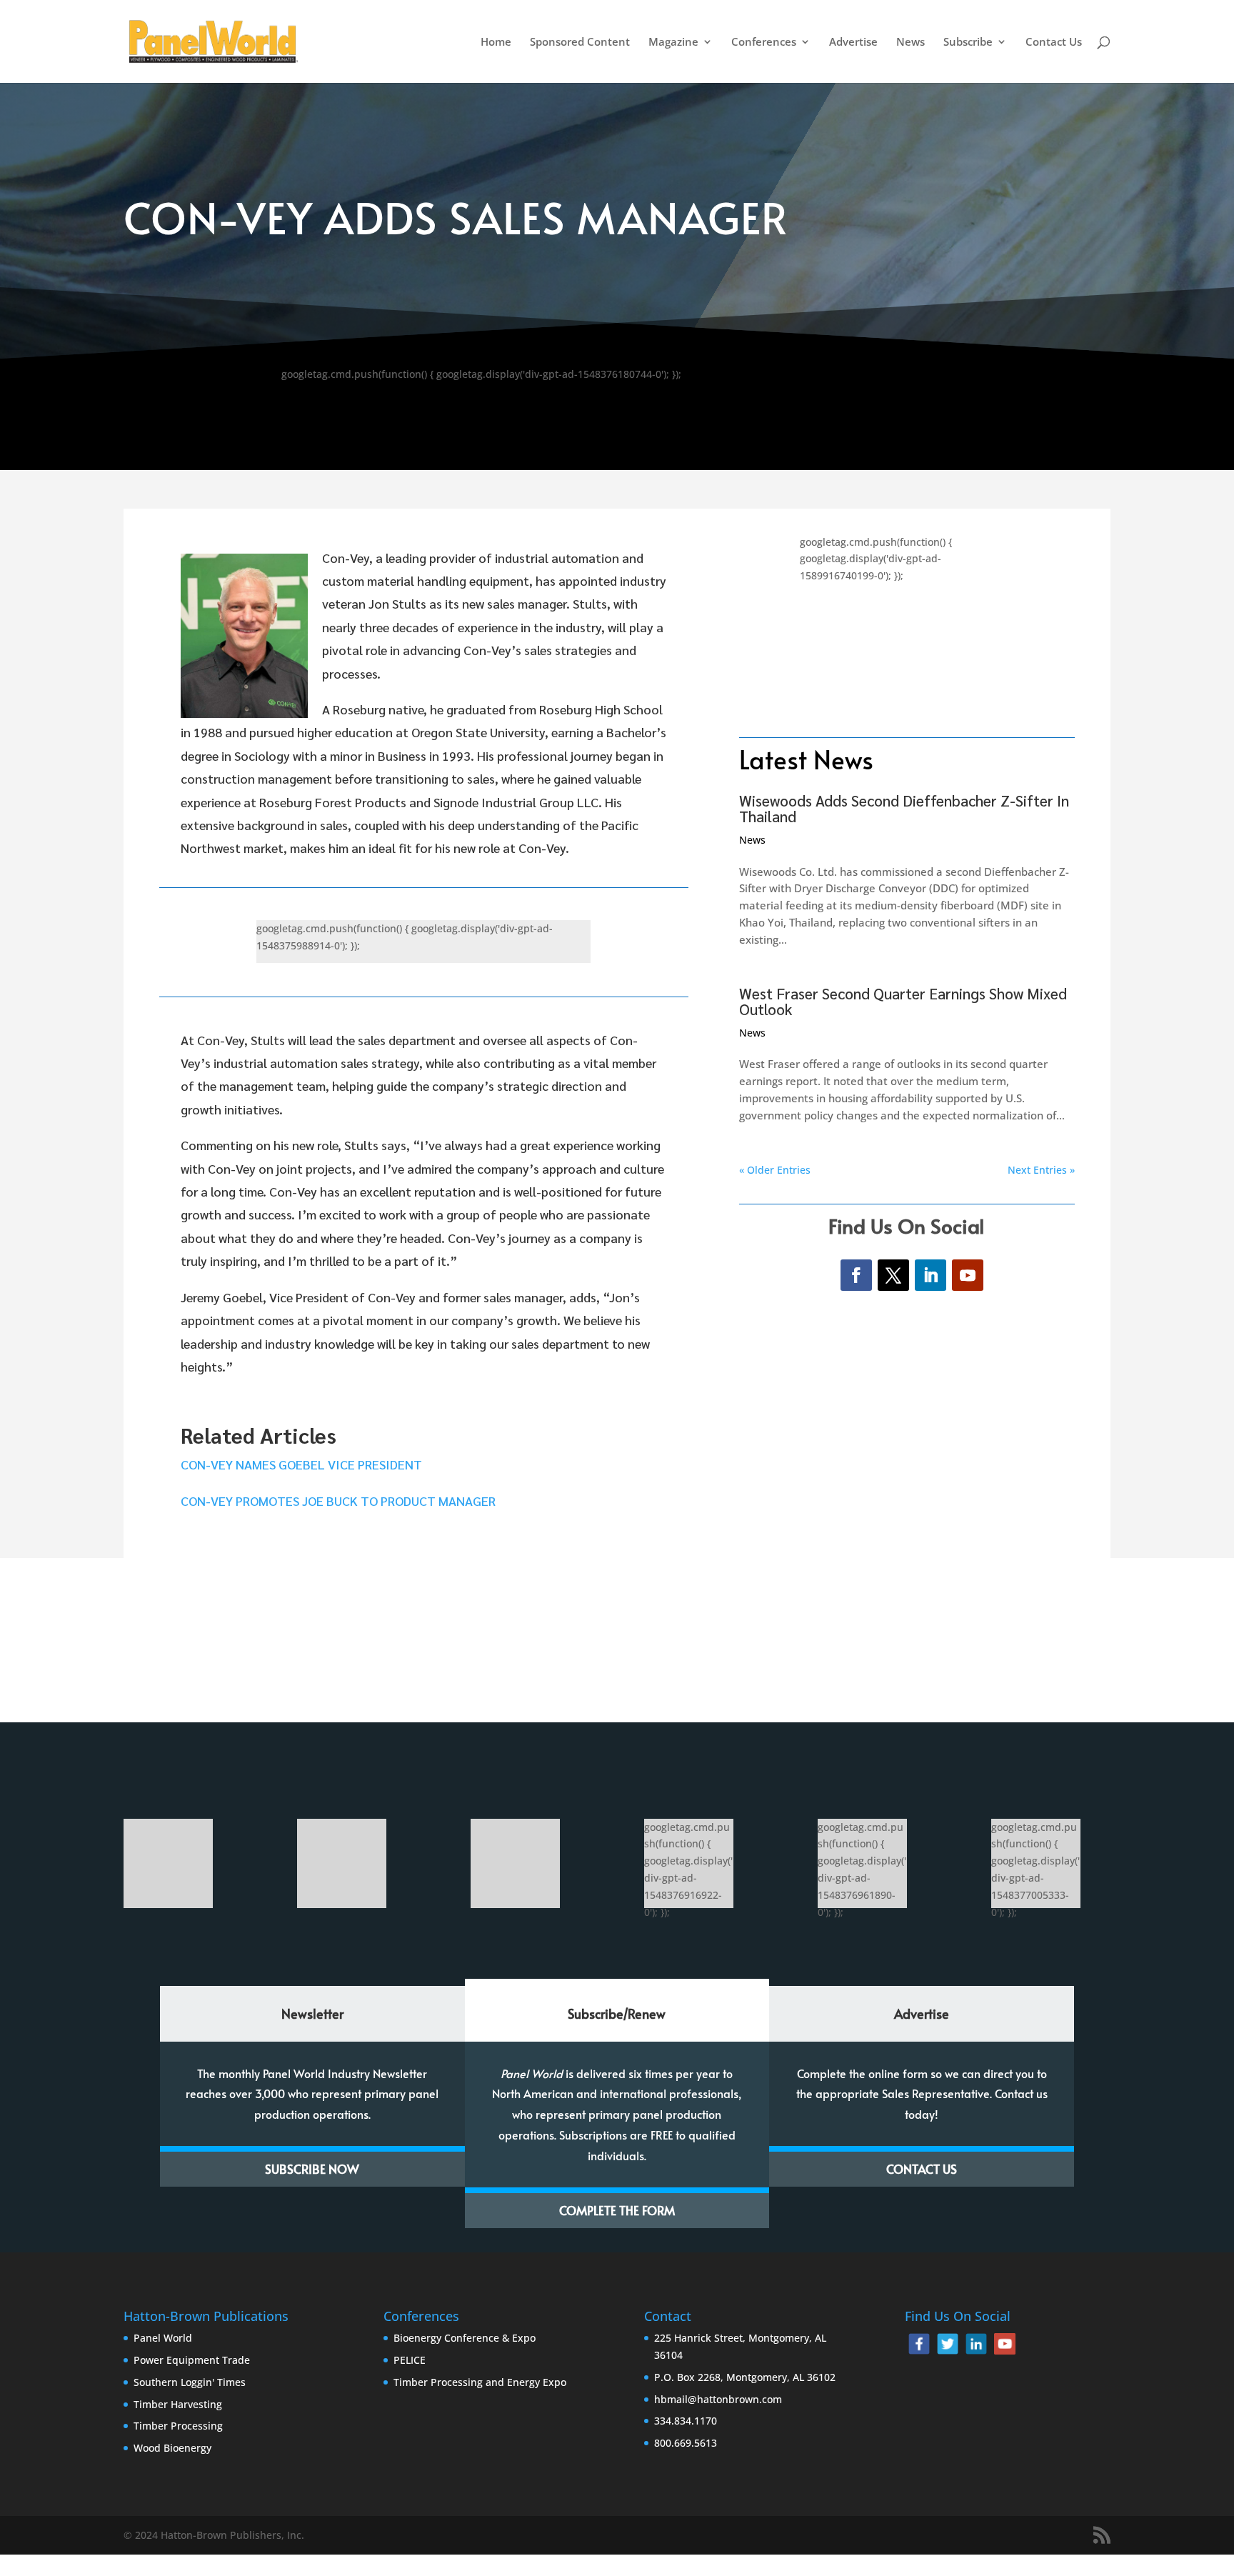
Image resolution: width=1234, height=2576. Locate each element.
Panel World (163, 2338)
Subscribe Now (312, 2169)
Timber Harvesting (178, 2404)
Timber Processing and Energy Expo (480, 2382)
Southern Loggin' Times (190, 2382)
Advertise (853, 43)
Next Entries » (1041, 1170)
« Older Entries (775, 1170)
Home (496, 43)
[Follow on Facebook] (856, 1275)
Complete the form (617, 2210)
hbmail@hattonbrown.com (718, 2399)
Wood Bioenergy (172, 2448)
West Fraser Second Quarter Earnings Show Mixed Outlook (903, 1001)
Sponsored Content (580, 43)
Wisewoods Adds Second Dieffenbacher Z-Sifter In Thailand (904, 808)
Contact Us (1054, 43)
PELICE (410, 2360)
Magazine (673, 43)
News (911, 43)
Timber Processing (178, 2426)
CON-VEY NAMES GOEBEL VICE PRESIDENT (301, 1464)
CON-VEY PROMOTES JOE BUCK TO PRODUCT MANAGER (338, 1501)
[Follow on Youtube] (968, 1275)
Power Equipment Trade (192, 2360)
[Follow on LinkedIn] (930, 1275)
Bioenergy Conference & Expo (465, 2338)
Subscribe (968, 43)
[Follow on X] (893, 1275)
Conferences (764, 43)
